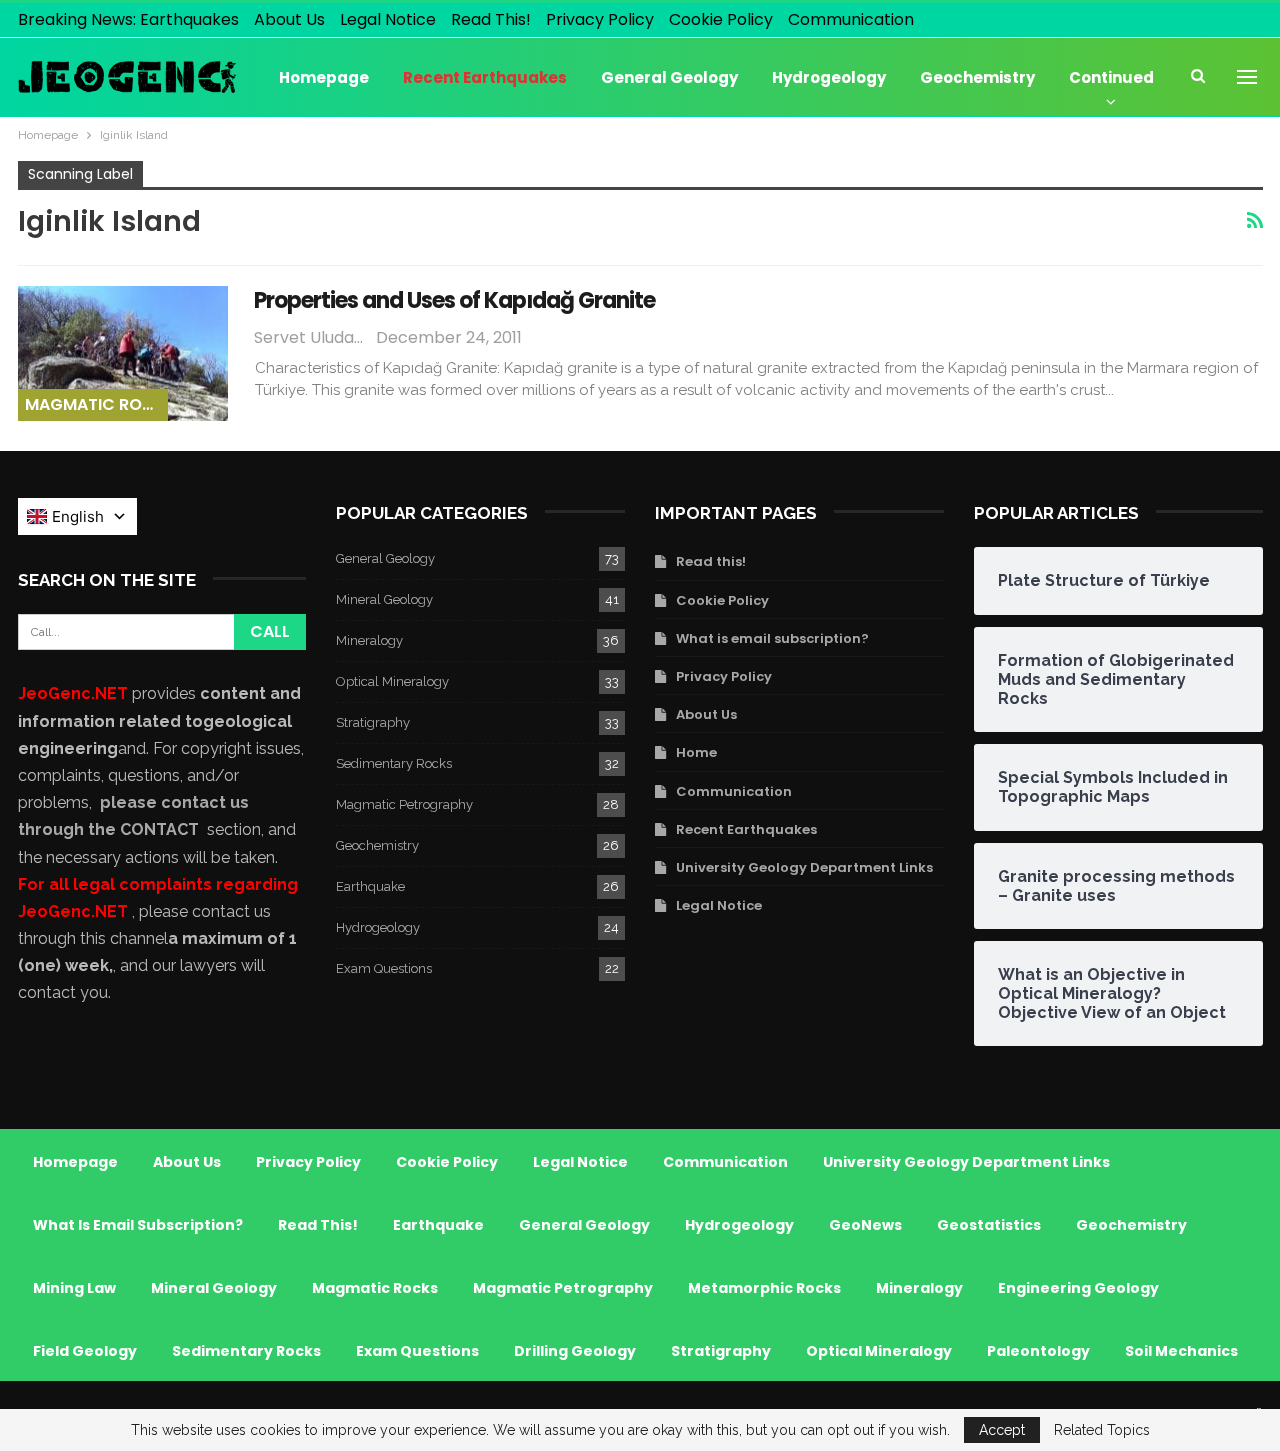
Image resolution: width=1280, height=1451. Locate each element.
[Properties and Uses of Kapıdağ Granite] (123, 353)
